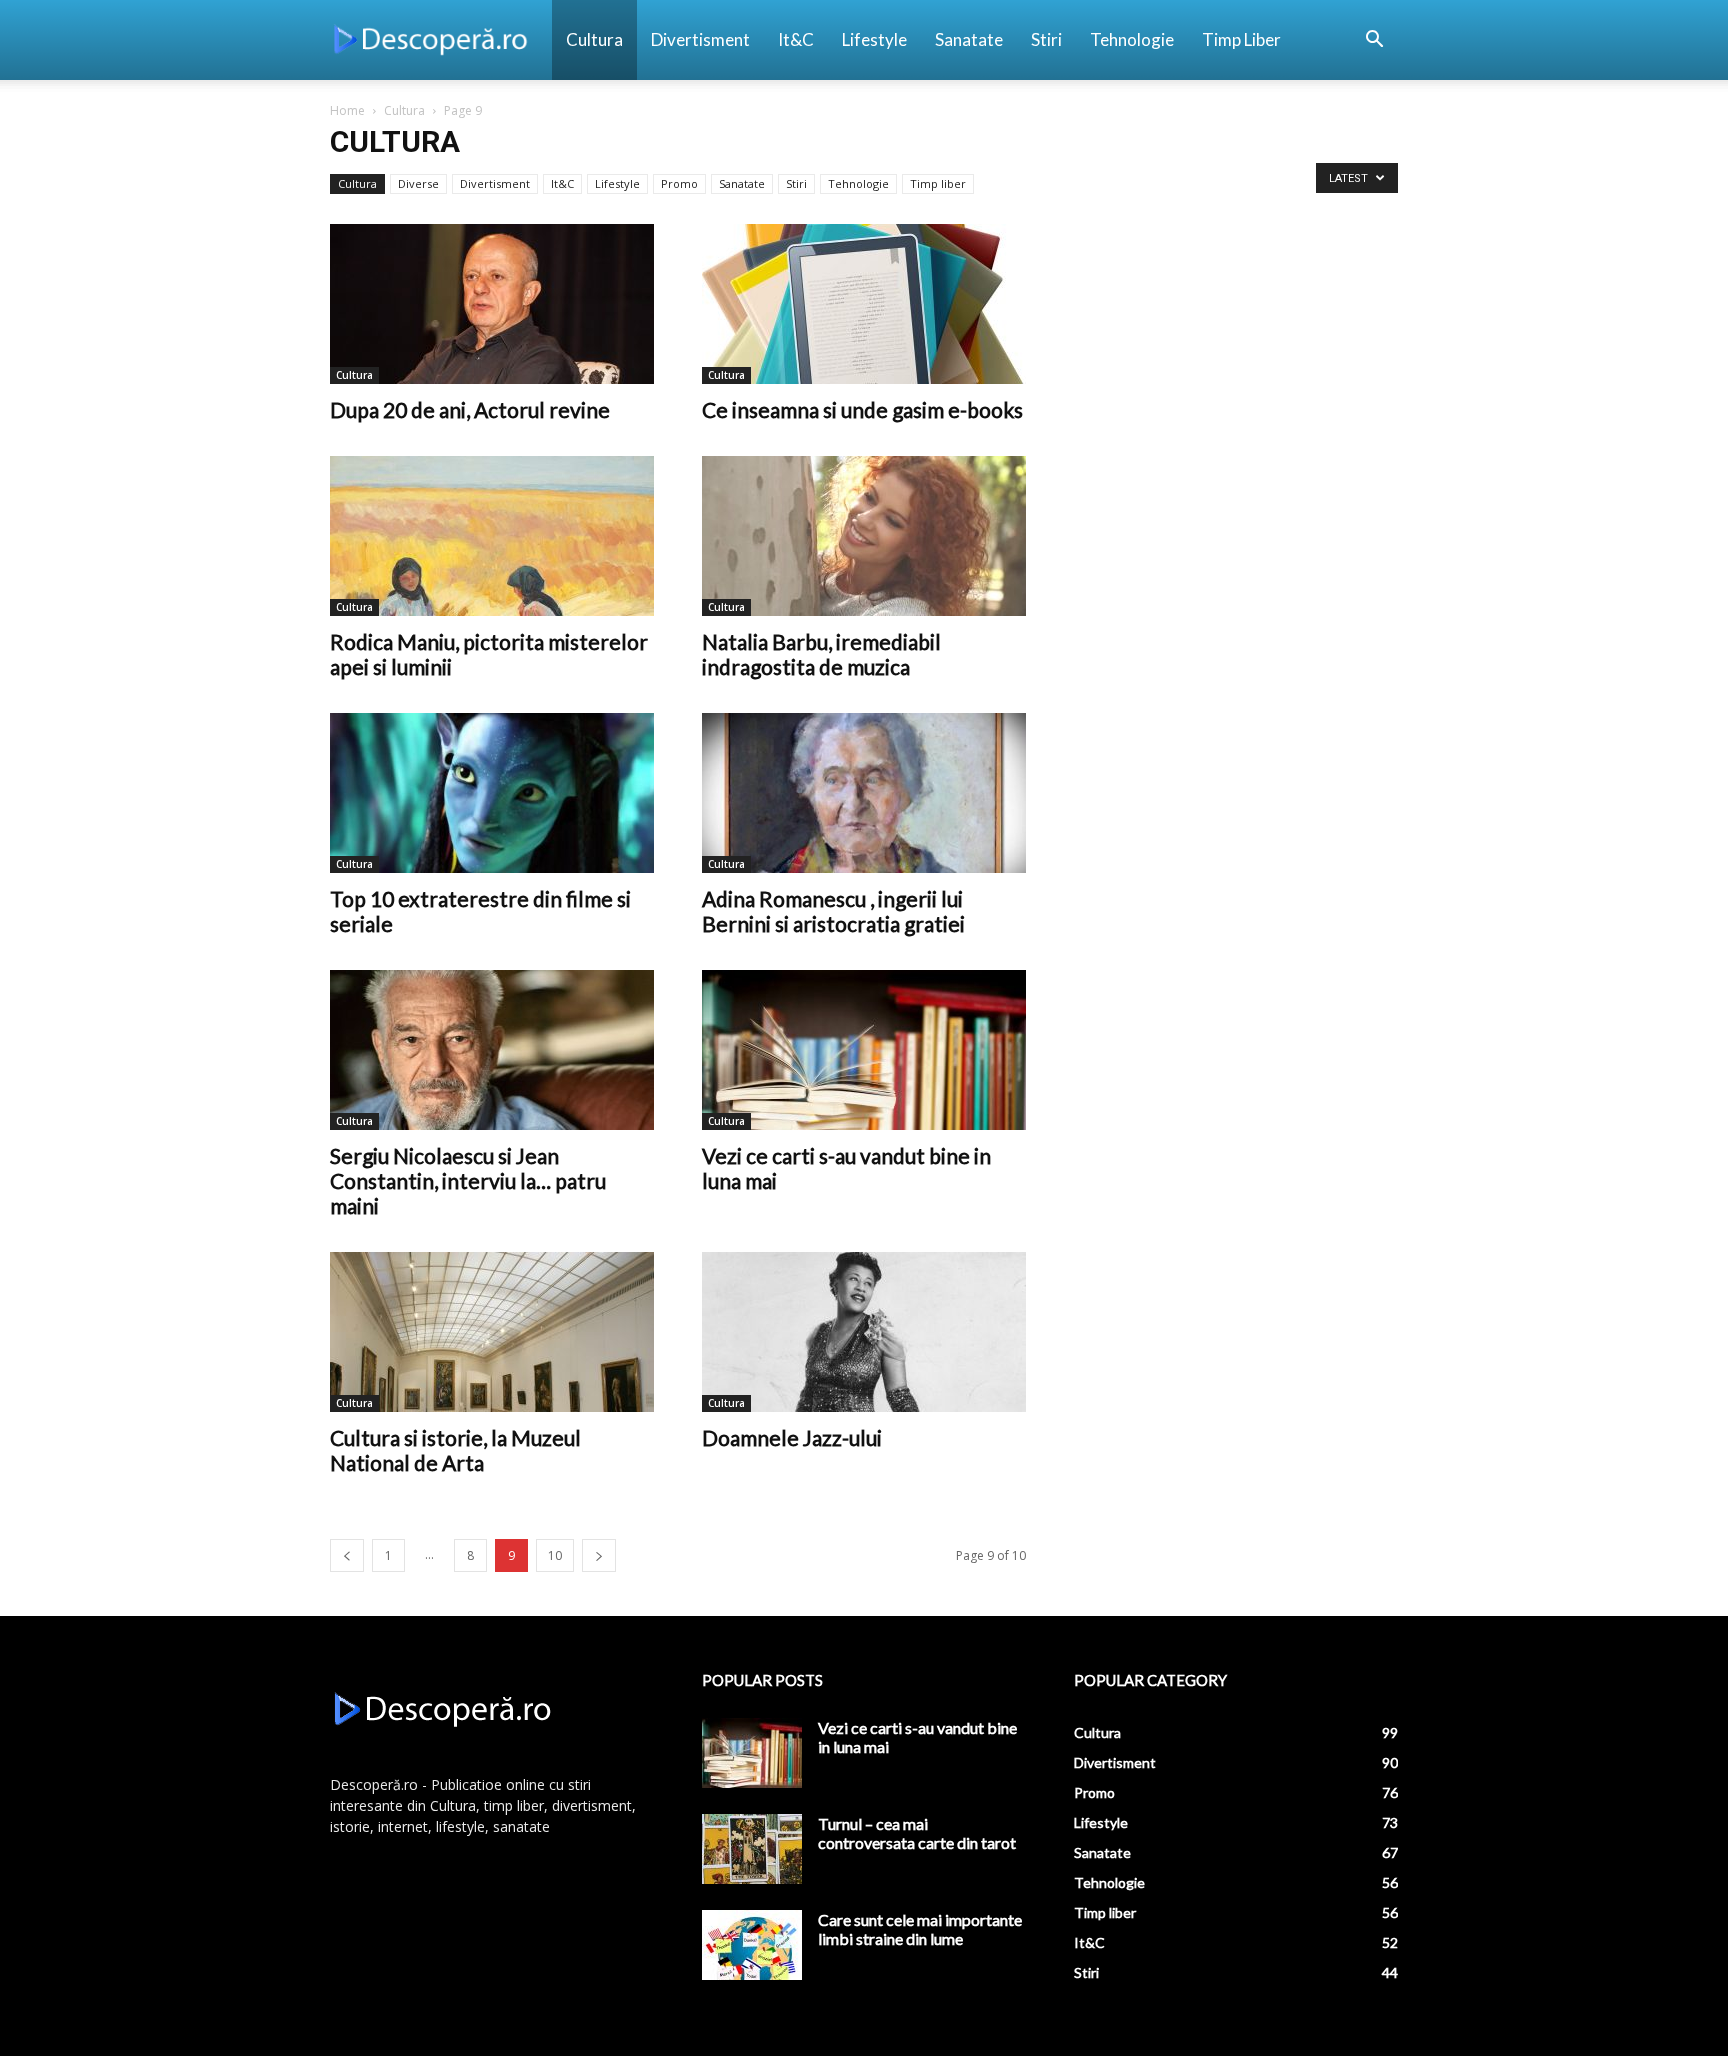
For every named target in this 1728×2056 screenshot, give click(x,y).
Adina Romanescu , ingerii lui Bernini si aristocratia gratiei (835, 911)
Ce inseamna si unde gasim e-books (862, 409)
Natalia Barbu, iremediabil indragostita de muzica (821, 654)
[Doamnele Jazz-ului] (864, 1332)
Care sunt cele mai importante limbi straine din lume (920, 1929)
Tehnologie (1132, 39)
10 (555, 1555)
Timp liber (1241, 39)
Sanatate (969, 39)
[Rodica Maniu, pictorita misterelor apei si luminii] (492, 536)
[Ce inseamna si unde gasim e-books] (864, 304)
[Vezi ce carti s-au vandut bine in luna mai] (864, 1050)
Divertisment (700, 39)
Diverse (418, 183)
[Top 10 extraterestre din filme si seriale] (492, 793)
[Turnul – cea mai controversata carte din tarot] (752, 1849)
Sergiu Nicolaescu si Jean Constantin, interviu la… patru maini (468, 1180)
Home (347, 110)
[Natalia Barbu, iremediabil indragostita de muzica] (864, 536)
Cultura (594, 39)
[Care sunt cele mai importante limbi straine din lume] (752, 1945)
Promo (679, 183)
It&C (796, 39)
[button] (1374, 41)
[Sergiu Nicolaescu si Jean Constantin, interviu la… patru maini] (492, 1050)
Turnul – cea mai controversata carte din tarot (917, 1833)
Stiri (1046, 39)
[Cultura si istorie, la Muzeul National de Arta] (492, 1332)
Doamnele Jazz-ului (792, 1437)
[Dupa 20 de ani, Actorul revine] (492, 304)
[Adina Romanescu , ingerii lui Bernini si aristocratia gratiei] (864, 793)
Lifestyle (874, 39)
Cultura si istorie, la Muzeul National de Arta (455, 1450)
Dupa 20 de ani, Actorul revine (470, 409)
